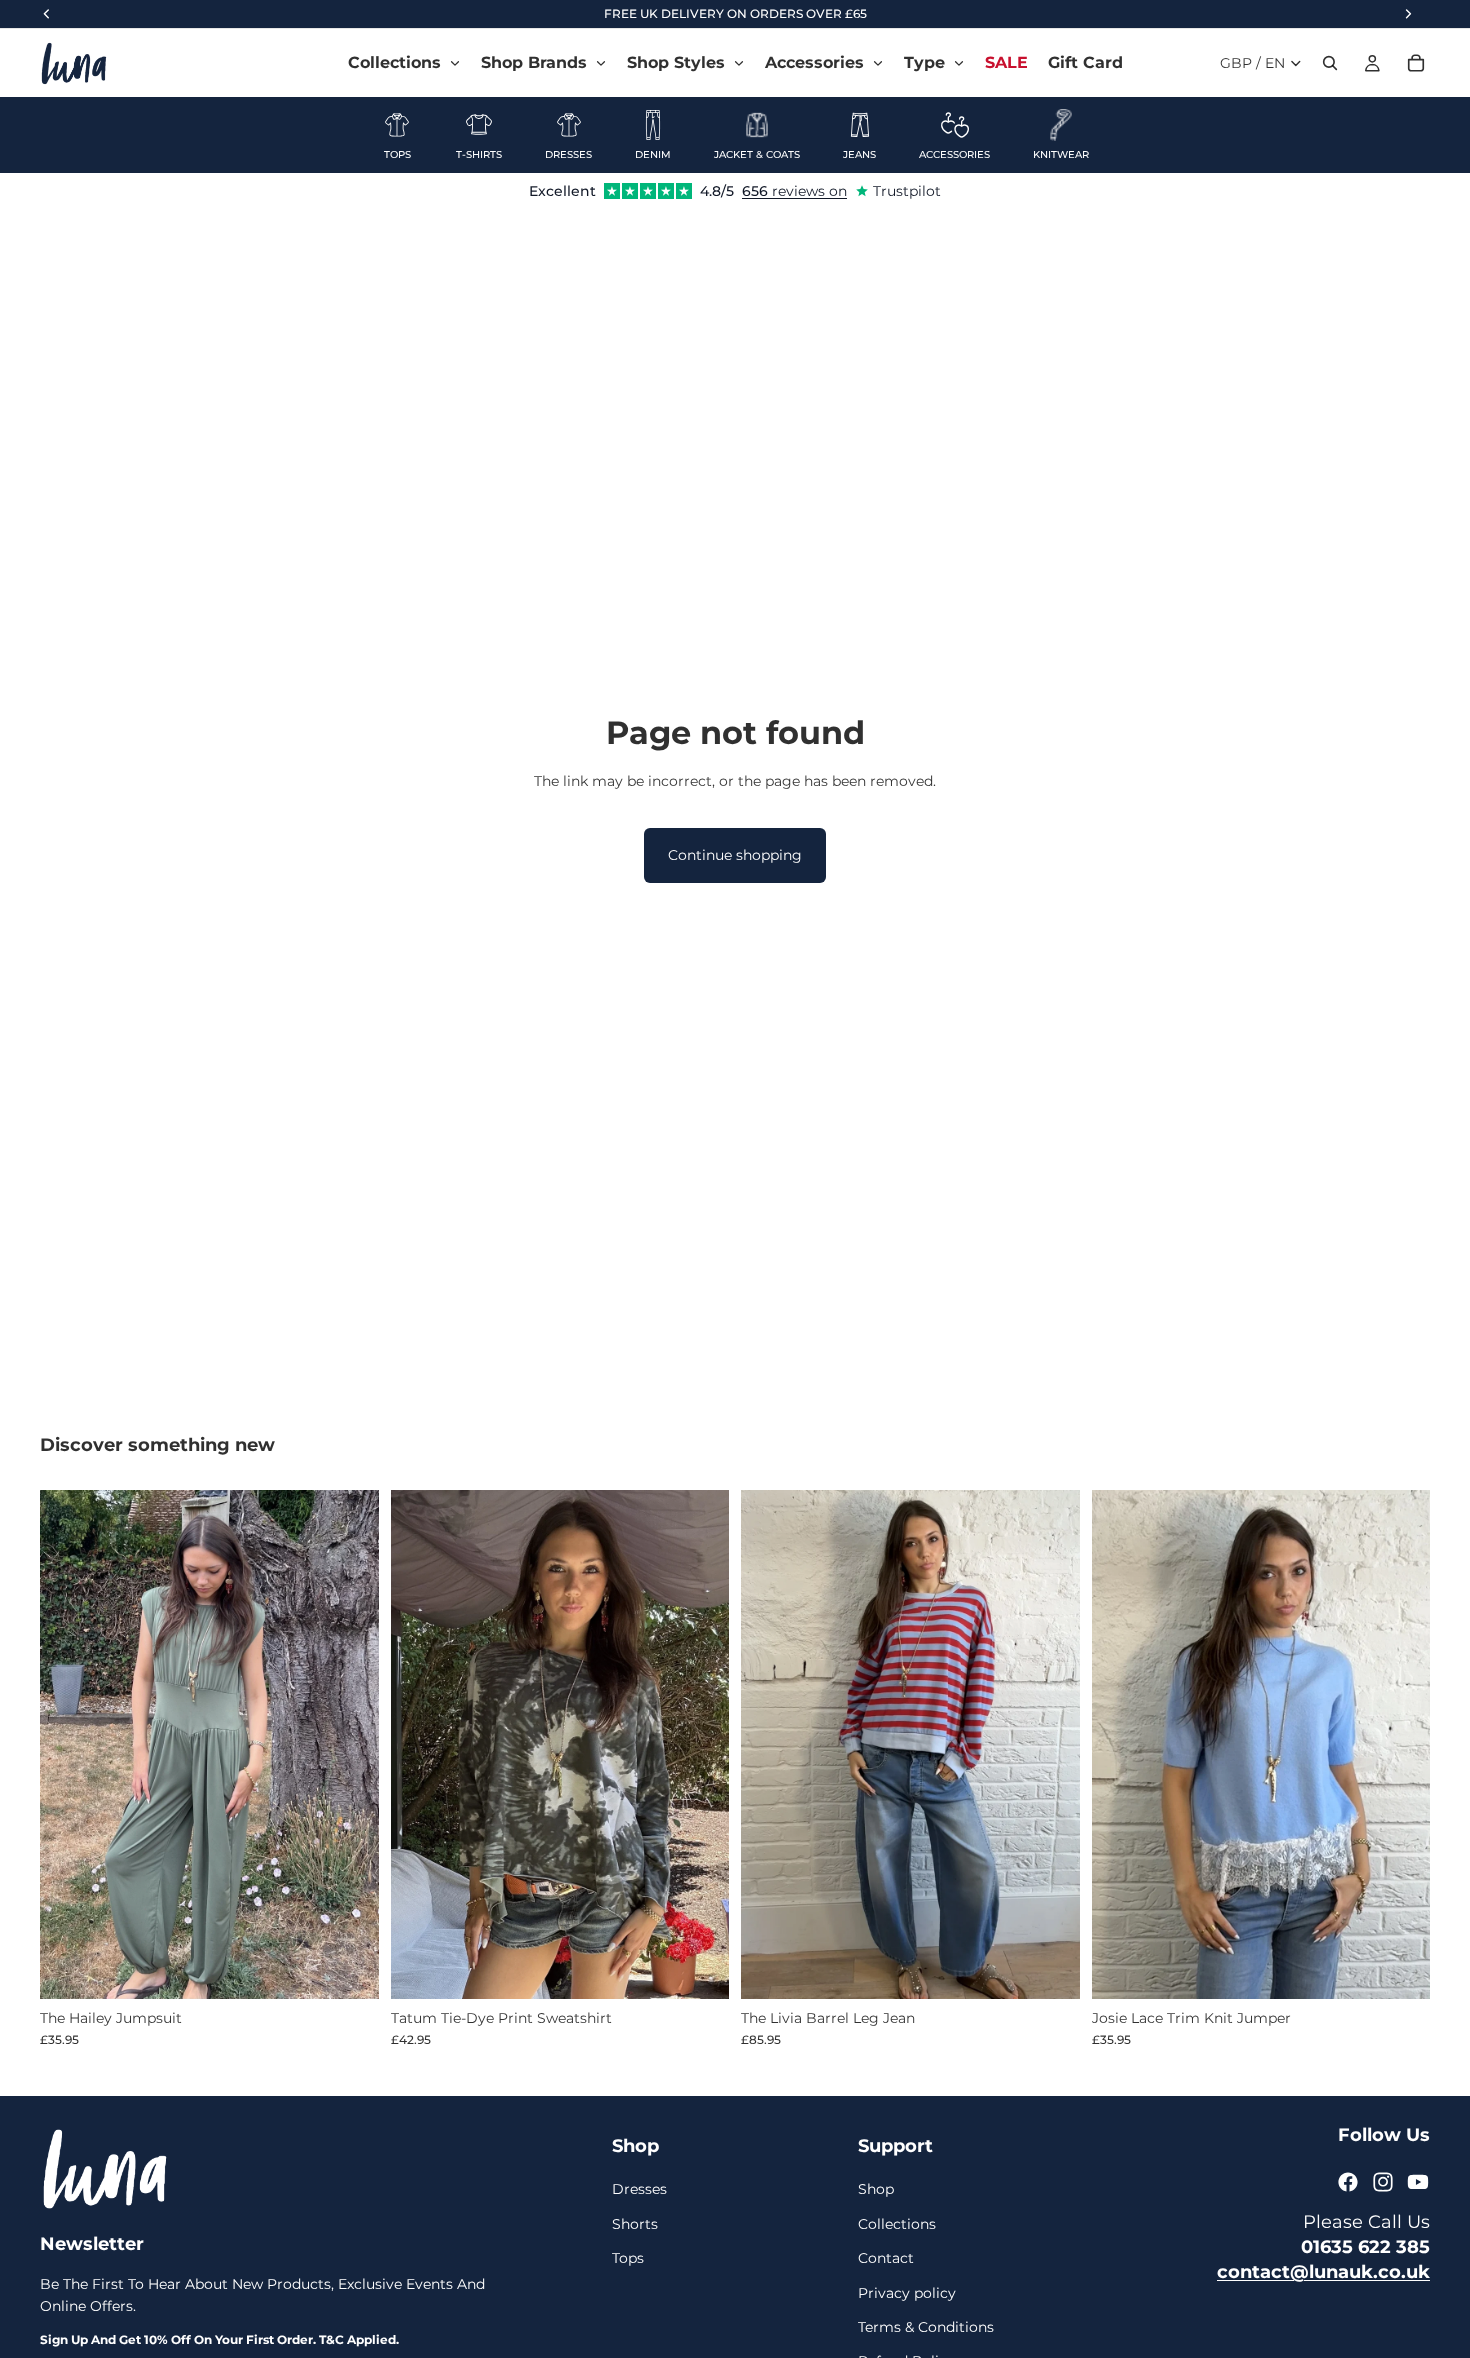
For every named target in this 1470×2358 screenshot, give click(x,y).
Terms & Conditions (926, 2327)
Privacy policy (907, 2292)
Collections (897, 2224)
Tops (628, 2258)
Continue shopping (735, 855)
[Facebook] (1348, 2182)
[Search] (1330, 63)
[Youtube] (1418, 2182)
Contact (886, 2258)
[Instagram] (1383, 2182)
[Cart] (1416, 63)
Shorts (635, 2224)
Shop (876, 2189)
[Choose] (348, 1968)
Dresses (639, 2189)
